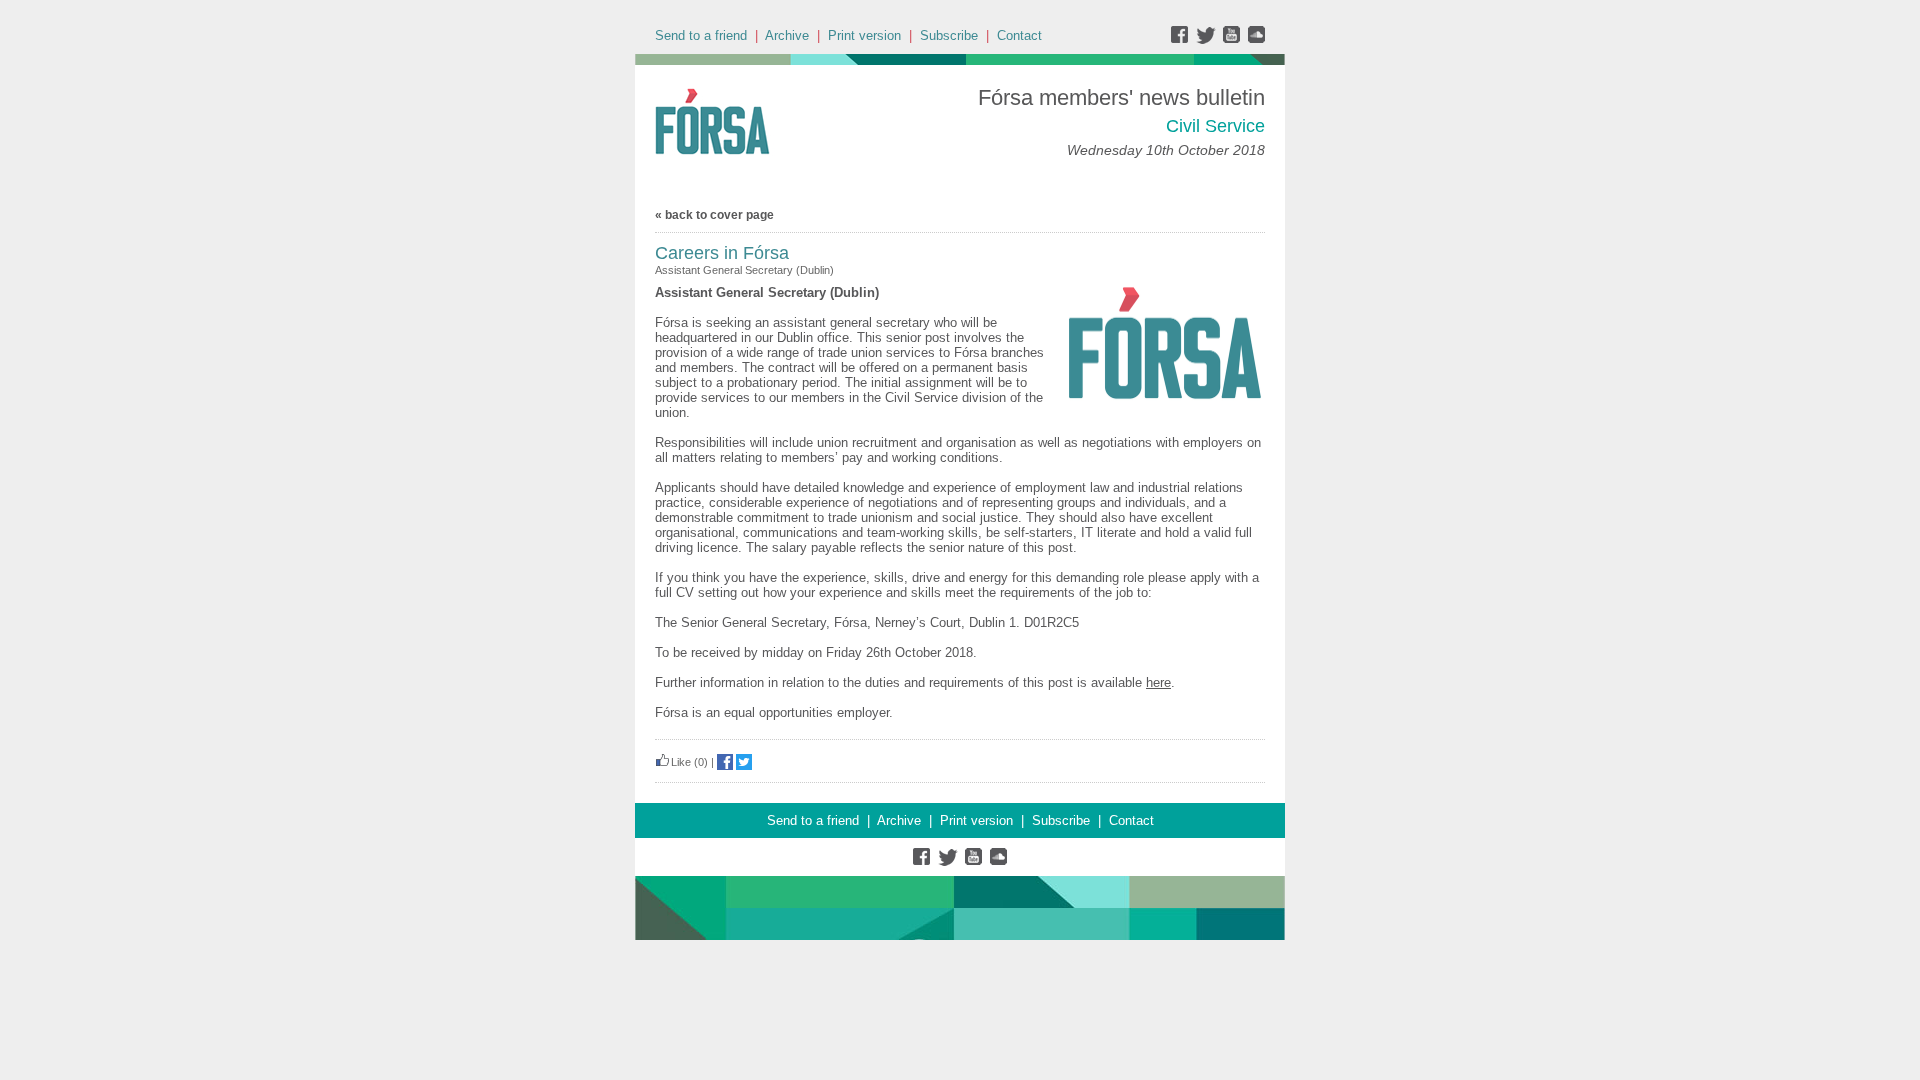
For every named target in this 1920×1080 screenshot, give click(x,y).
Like (681, 762)
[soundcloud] (1255, 39)
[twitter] (1208, 39)
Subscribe (949, 35)
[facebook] (1183, 39)
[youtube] (1233, 39)
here (1158, 682)
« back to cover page (714, 215)
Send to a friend (701, 35)
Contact (1019, 35)
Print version (864, 35)
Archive (787, 35)
